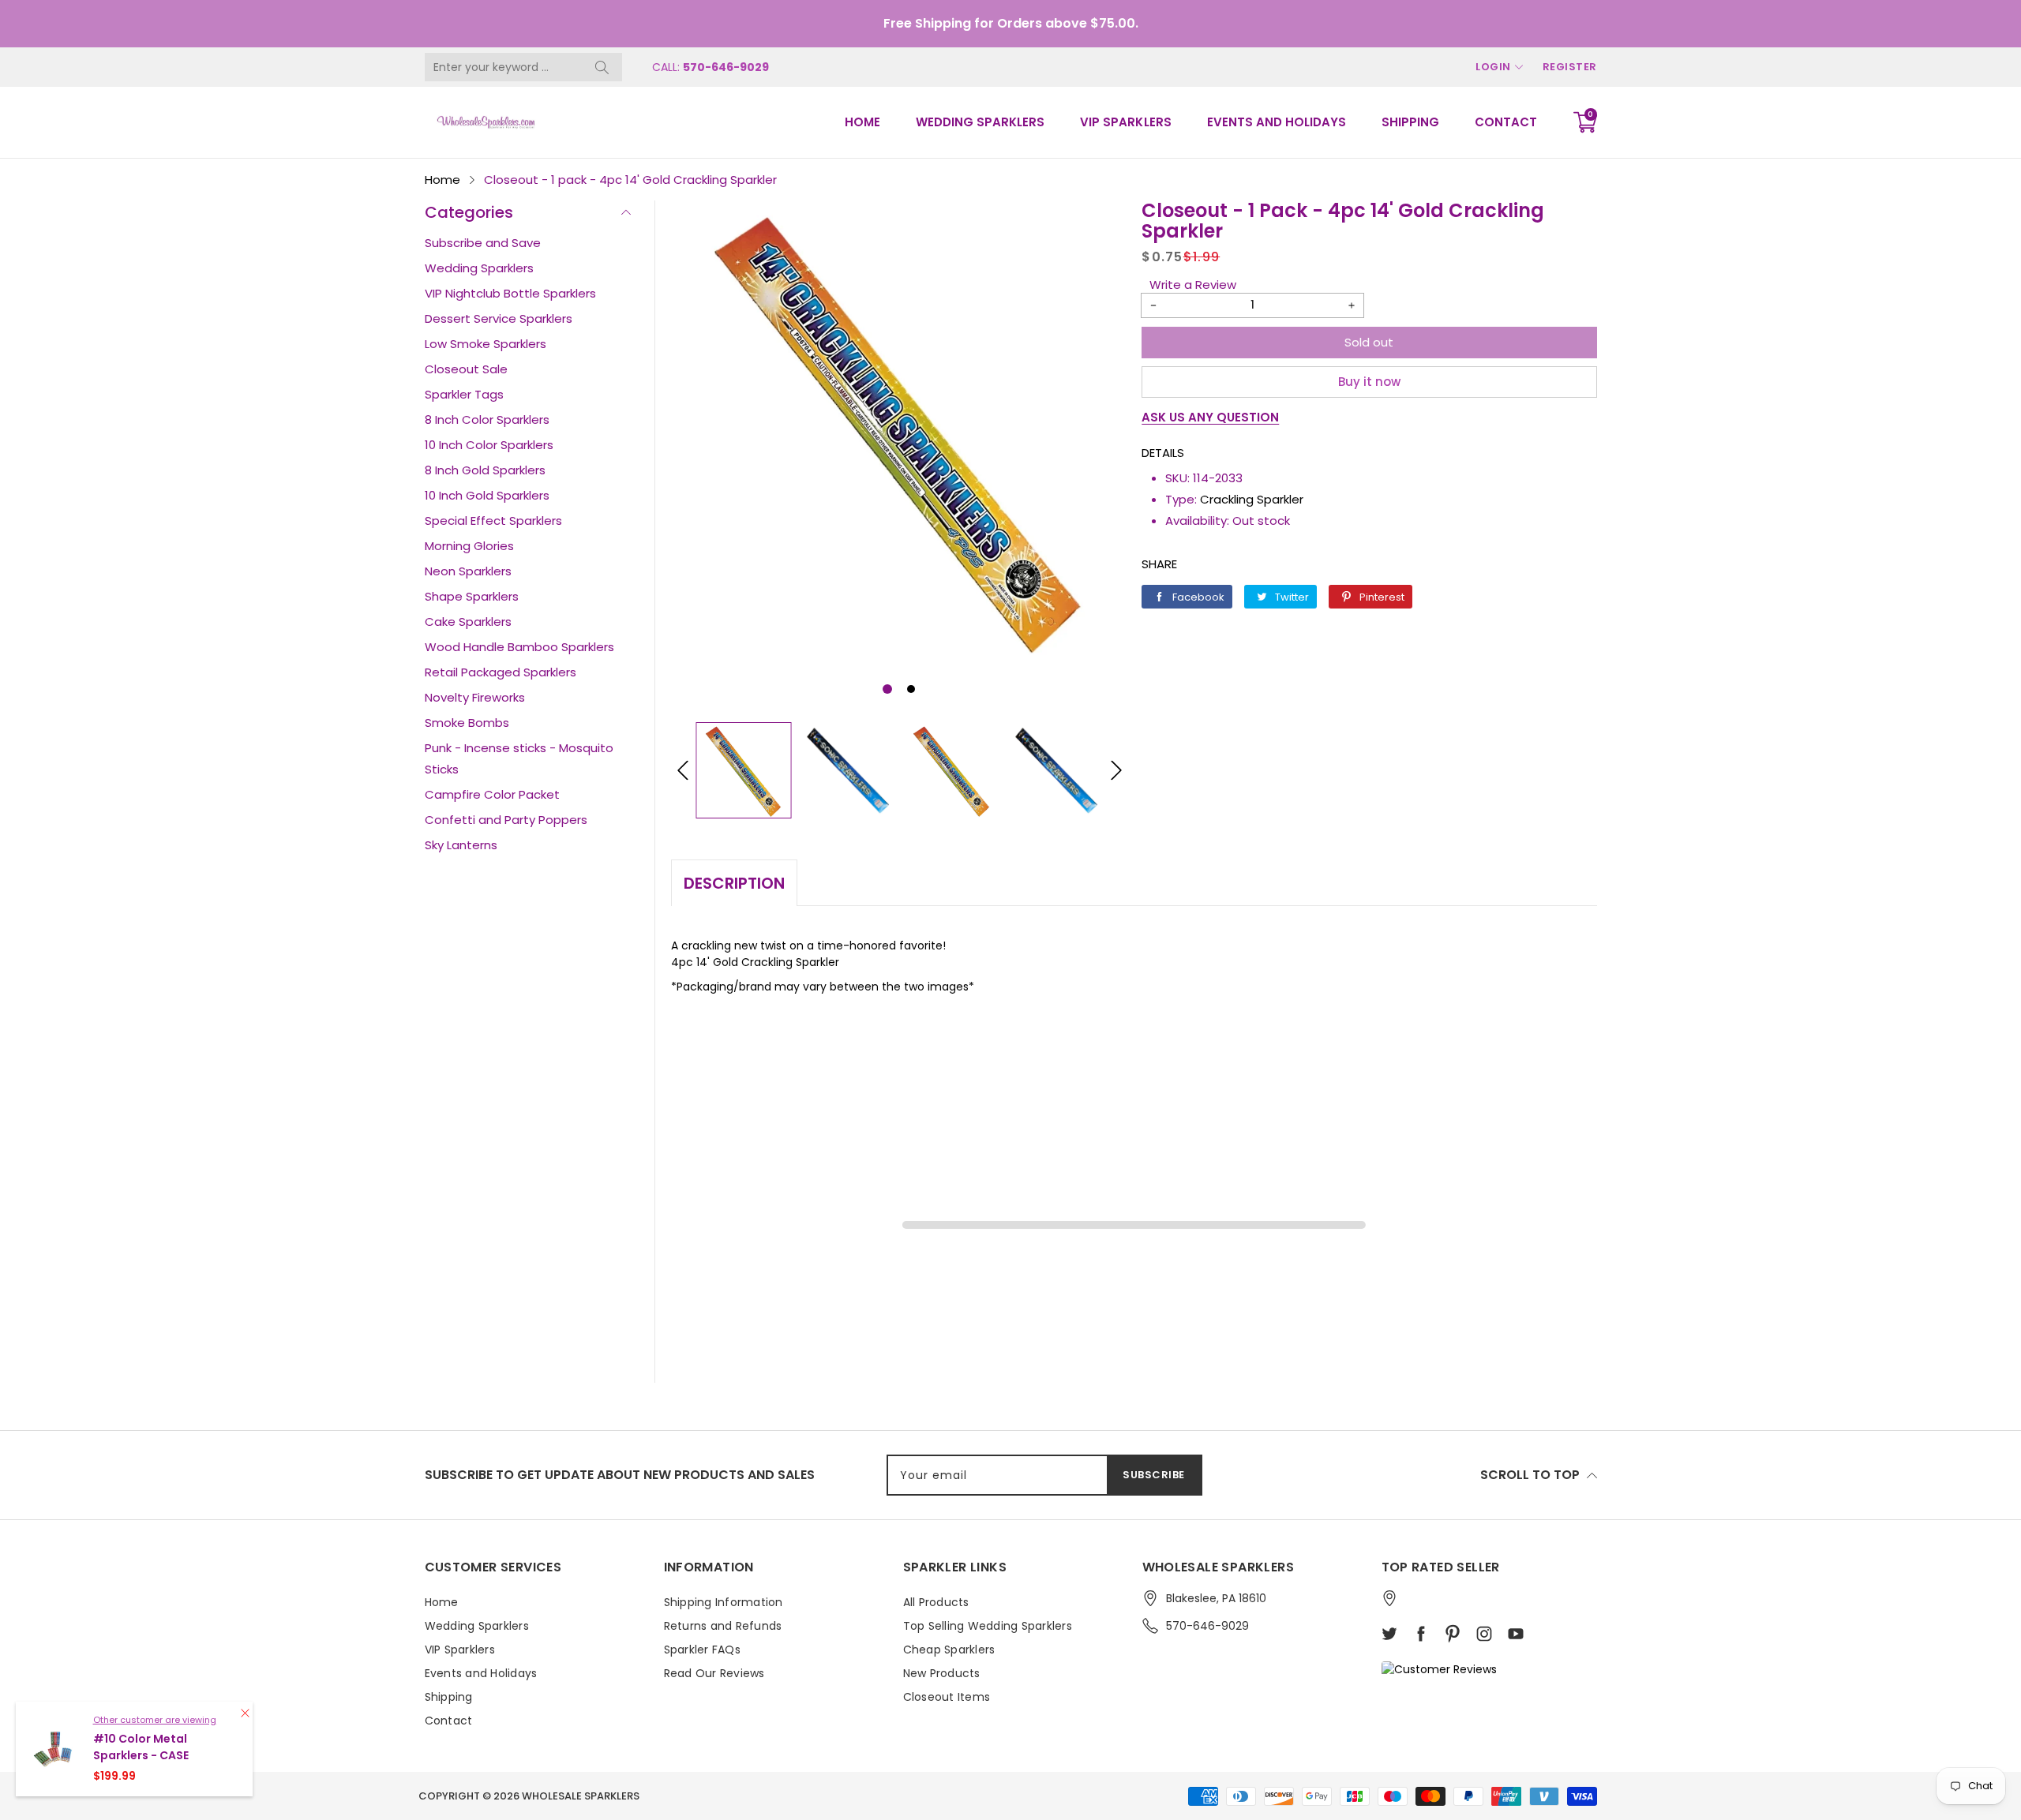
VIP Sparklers (1125, 122)
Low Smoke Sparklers (486, 344)
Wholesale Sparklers (581, 1796)
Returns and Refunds (723, 1626)
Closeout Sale (466, 369)
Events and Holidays (1277, 122)
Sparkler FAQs (702, 1650)
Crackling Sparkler (1252, 499)
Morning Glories (469, 546)
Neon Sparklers (468, 571)
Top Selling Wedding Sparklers (988, 1626)
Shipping (1410, 122)
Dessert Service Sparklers (499, 318)
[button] (887, 689)
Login (1493, 67)
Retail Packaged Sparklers (501, 672)
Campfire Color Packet (492, 794)
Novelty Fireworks (475, 697)
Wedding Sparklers (980, 122)
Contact (1506, 122)
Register (1570, 67)
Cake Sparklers (468, 622)
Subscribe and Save (483, 243)
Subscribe (1154, 1475)
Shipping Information (724, 1602)
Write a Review (1193, 285)
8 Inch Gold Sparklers (485, 470)
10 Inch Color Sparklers (489, 445)
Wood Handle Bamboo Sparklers (519, 647)
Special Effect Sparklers (493, 521)
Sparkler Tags (464, 394)
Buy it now (1369, 382)
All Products (936, 1602)
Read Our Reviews (714, 1673)
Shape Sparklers (472, 596)
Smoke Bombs (467, 723)
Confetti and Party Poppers (506, 820)
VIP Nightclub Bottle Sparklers (510, 293)
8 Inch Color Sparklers (487, 419)
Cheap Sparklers (949, 1650)
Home (862, 122)
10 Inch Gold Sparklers (487, 495)
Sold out (1369, 342)
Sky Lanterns (461, 845)
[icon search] (602, 67)
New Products (942, 1673)
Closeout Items (947, 1697)
